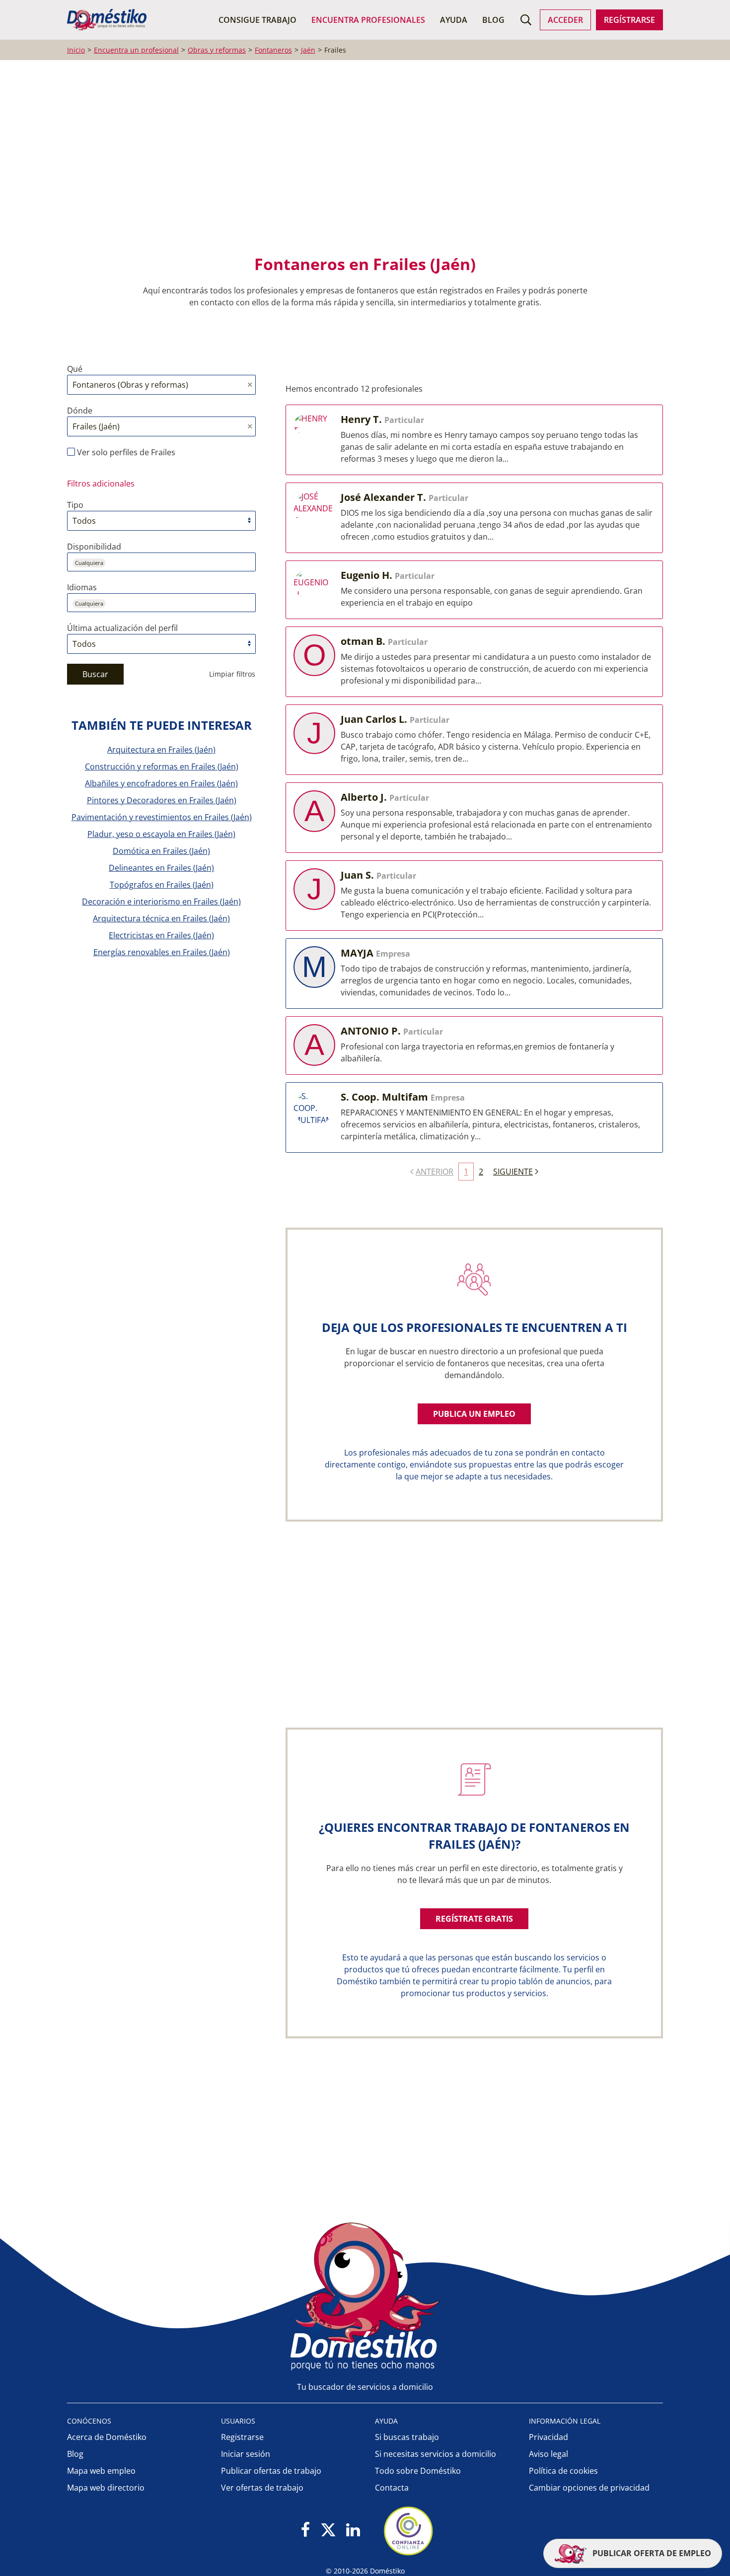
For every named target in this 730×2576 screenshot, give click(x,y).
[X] (328, 2531)
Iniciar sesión (246, 2454)
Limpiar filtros (232, 674)
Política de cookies (563, 2471)
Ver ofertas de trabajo (262, 2488)
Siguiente (513, 1172)
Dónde (80, 411)
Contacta (392, 2488)
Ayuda (454, 20)
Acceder (565, 20)
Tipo (75, 505)
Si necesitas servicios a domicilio (436, 2454)
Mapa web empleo (101, 2471)
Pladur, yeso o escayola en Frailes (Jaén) (161, 834)
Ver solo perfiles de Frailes (125, 452)
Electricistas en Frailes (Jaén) (161, 935)
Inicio (76, 50)
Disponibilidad (94, 547)
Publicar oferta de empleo (651, 2553)
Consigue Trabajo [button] (257, 20)
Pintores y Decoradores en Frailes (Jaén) (162, 800)
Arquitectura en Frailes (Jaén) (161, 750)
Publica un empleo (474, 1414)
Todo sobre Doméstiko (418, 2471)
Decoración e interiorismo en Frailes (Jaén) (161, 902)
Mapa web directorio (106, 2488)
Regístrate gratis (474, 1919)
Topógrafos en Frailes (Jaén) (162, 885)
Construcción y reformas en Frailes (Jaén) (162, 766)
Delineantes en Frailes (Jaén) (161, 868)
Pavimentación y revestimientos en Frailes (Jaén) (162, 817)
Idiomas (82, 587)
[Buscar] (526, 20)
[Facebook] (306, 2531)
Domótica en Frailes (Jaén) (161, 851)
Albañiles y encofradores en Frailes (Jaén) (161, 783)
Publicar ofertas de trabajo (271, 2471)
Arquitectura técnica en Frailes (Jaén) (161, 918)
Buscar (95, 674)
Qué (75, 369)
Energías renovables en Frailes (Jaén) (162, 952)
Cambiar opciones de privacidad (589, 2488)
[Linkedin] (353, 2531)
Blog (493, 20)
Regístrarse (629, 20)
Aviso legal (548, 2454)
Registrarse (242, 2437)
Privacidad (548, 2437)
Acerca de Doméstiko (107, 2437)
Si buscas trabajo (407, 2437)
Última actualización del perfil (122, 628)
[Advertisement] (360, 164)
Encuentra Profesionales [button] (368, 20)
